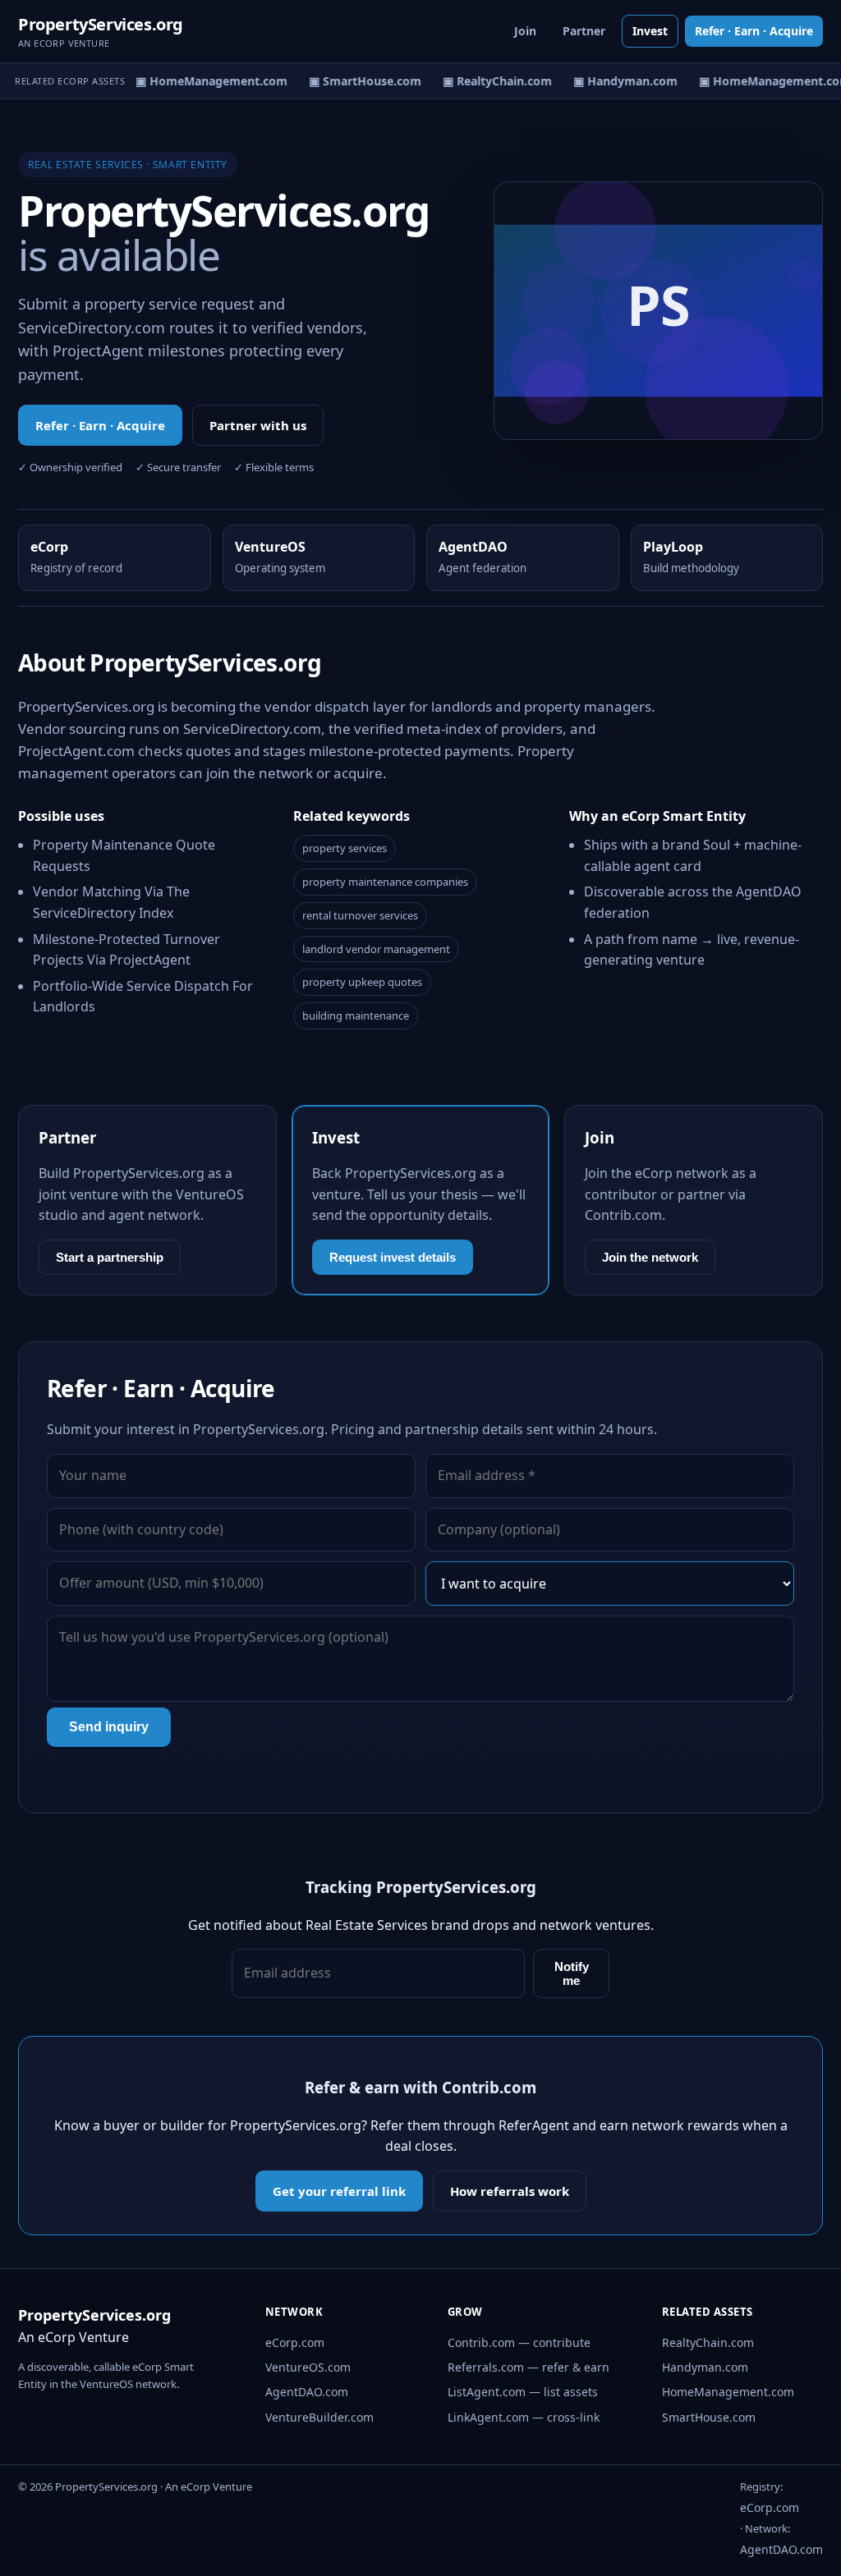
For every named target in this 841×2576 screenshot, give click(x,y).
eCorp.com (295, 2342)
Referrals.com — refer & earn (528, 2367)
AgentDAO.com (307, 2392)
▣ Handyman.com (617, 81)
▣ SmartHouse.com (357, 81)
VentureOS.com (308, 2367)
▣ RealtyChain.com (489, 81)
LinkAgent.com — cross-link (524, 2417)
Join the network (650, 1257)
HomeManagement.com (728, 2392)
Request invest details (393, 1257)
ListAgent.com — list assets (523, 2392)
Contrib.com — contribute (519, 2342)
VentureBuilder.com (319, 2417)
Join (525, 31)
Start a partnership (110, 1257)
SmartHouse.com (709, 2417)
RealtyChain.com (708, 2342)
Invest (650, 31)
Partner (584, 31)
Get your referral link (339, 2191)
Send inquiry (109, 1727)
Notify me (572, 1973)
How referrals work (510, 2191)
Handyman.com (705, 2367)
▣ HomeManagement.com (203, 81)
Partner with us (258, 425)
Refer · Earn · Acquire (754, 31)
